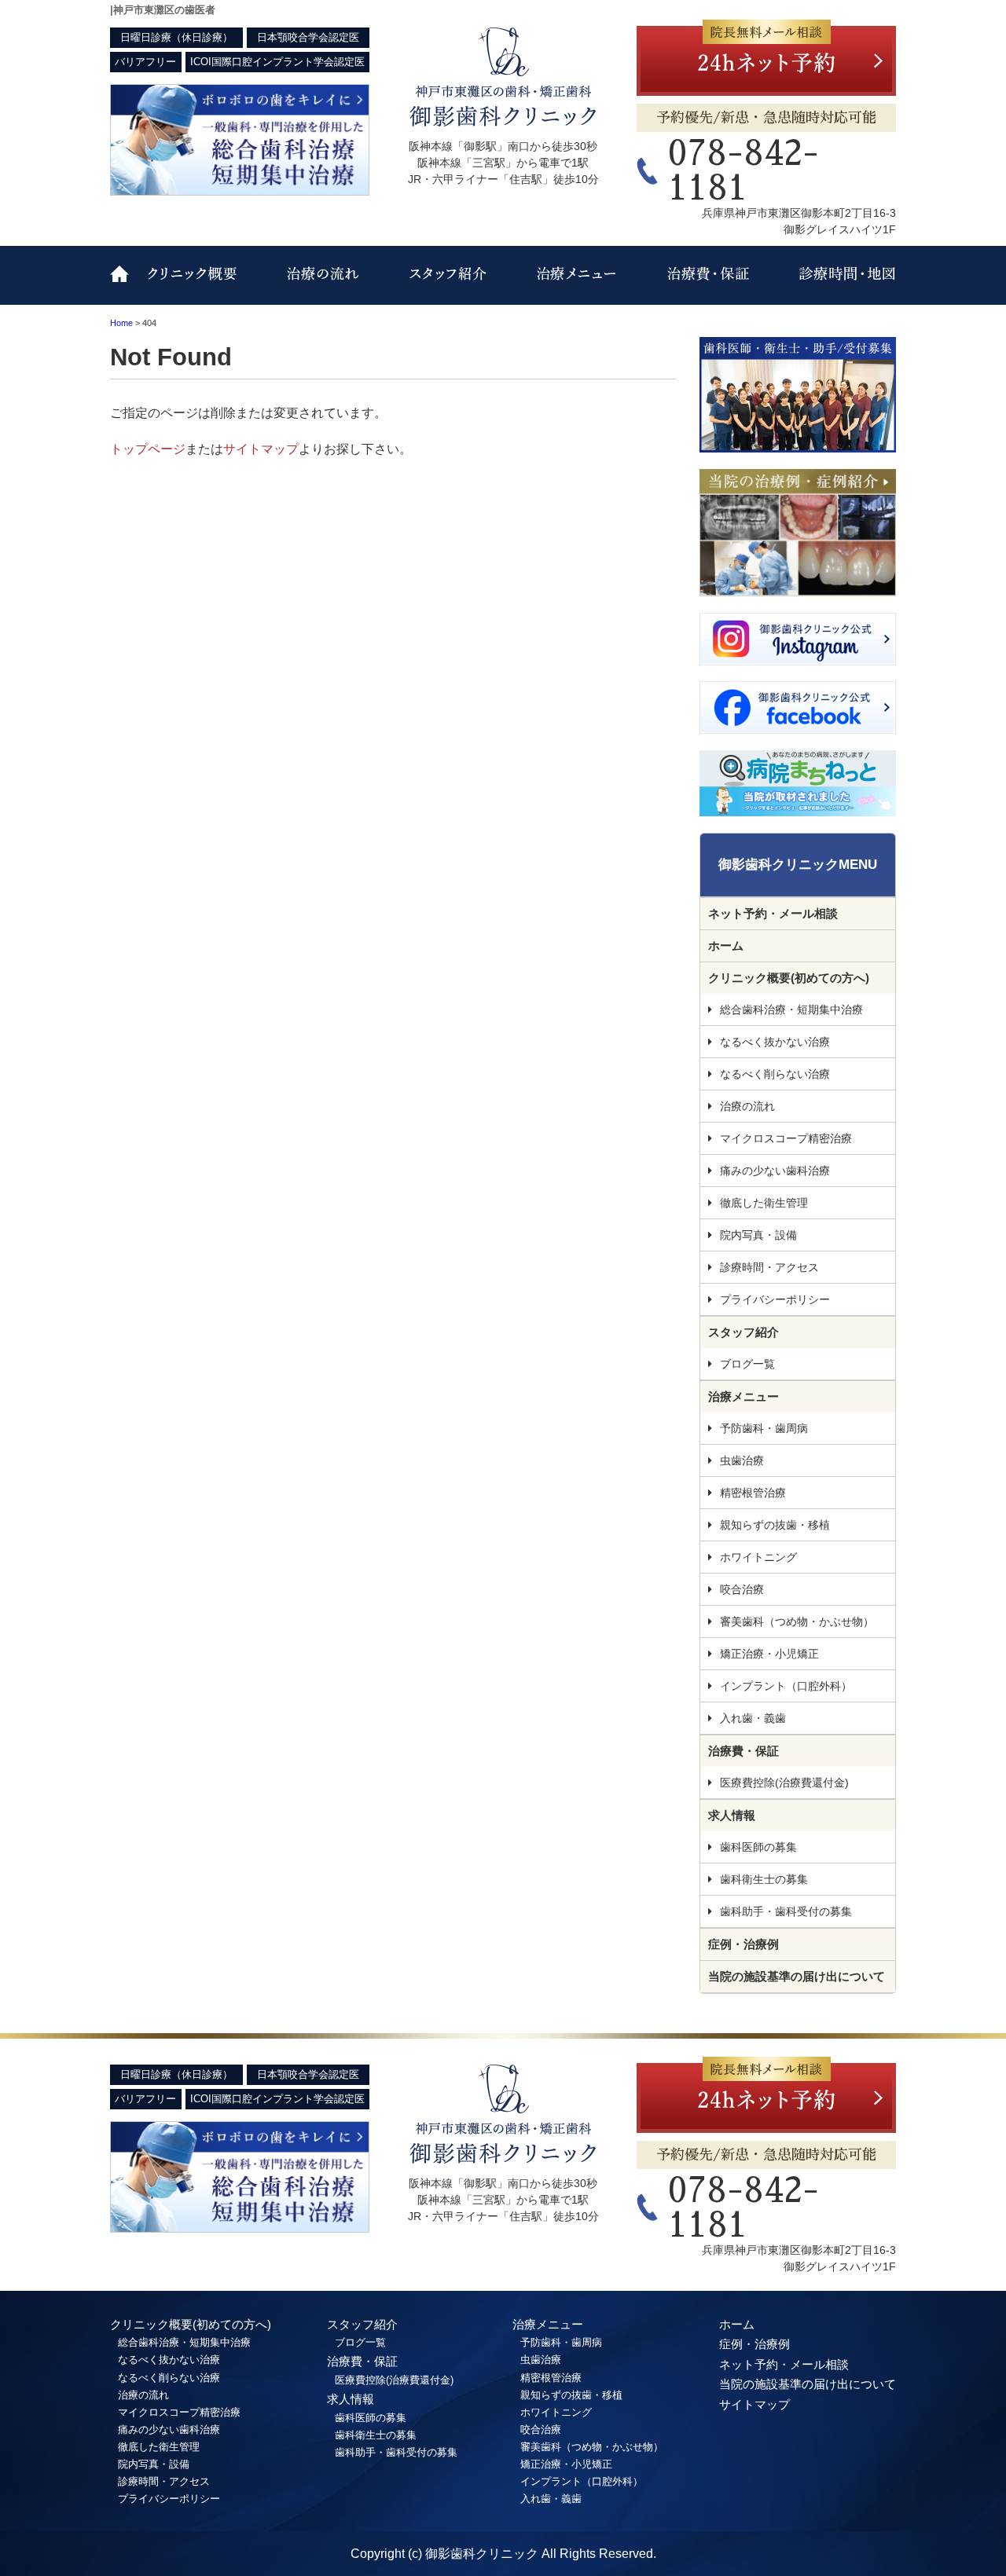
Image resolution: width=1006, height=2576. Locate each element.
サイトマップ (261, 449)
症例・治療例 (743, 1944)
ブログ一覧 (747, 1364)
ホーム (726, 945)
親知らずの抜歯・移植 (775, 1525)
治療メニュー (570, 285)
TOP (126, 285)
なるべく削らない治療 (775, 1074)
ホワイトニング (758, 1557)
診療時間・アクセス (831, 285)
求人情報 (732, 1815)
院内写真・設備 (758, 1235)
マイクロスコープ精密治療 (786, 1138)
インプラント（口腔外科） (786, 1686)
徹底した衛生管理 (764, 1203)
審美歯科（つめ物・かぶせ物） (797, 1621)
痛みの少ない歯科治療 (775, 1171)
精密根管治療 (753, 1493)
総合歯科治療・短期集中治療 (791, 1010)
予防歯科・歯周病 (764, 1428)
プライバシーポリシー (775, 1299)
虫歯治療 (742, 1460)
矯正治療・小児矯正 (769, 1654)
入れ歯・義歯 (753, 1718)
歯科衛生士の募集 (764, 1879)
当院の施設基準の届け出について (797, 1976)
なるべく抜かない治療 (775, 1042)
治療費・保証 (701, 285)
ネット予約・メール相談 (773, 913)
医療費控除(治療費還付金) (784, 1783)
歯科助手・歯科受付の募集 (786, 1911)
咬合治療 (742, 1589)
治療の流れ (326, 285)
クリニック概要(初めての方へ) (208, 285)
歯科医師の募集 (758, 1847)
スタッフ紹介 (440, 285)
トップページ (148, 449)
